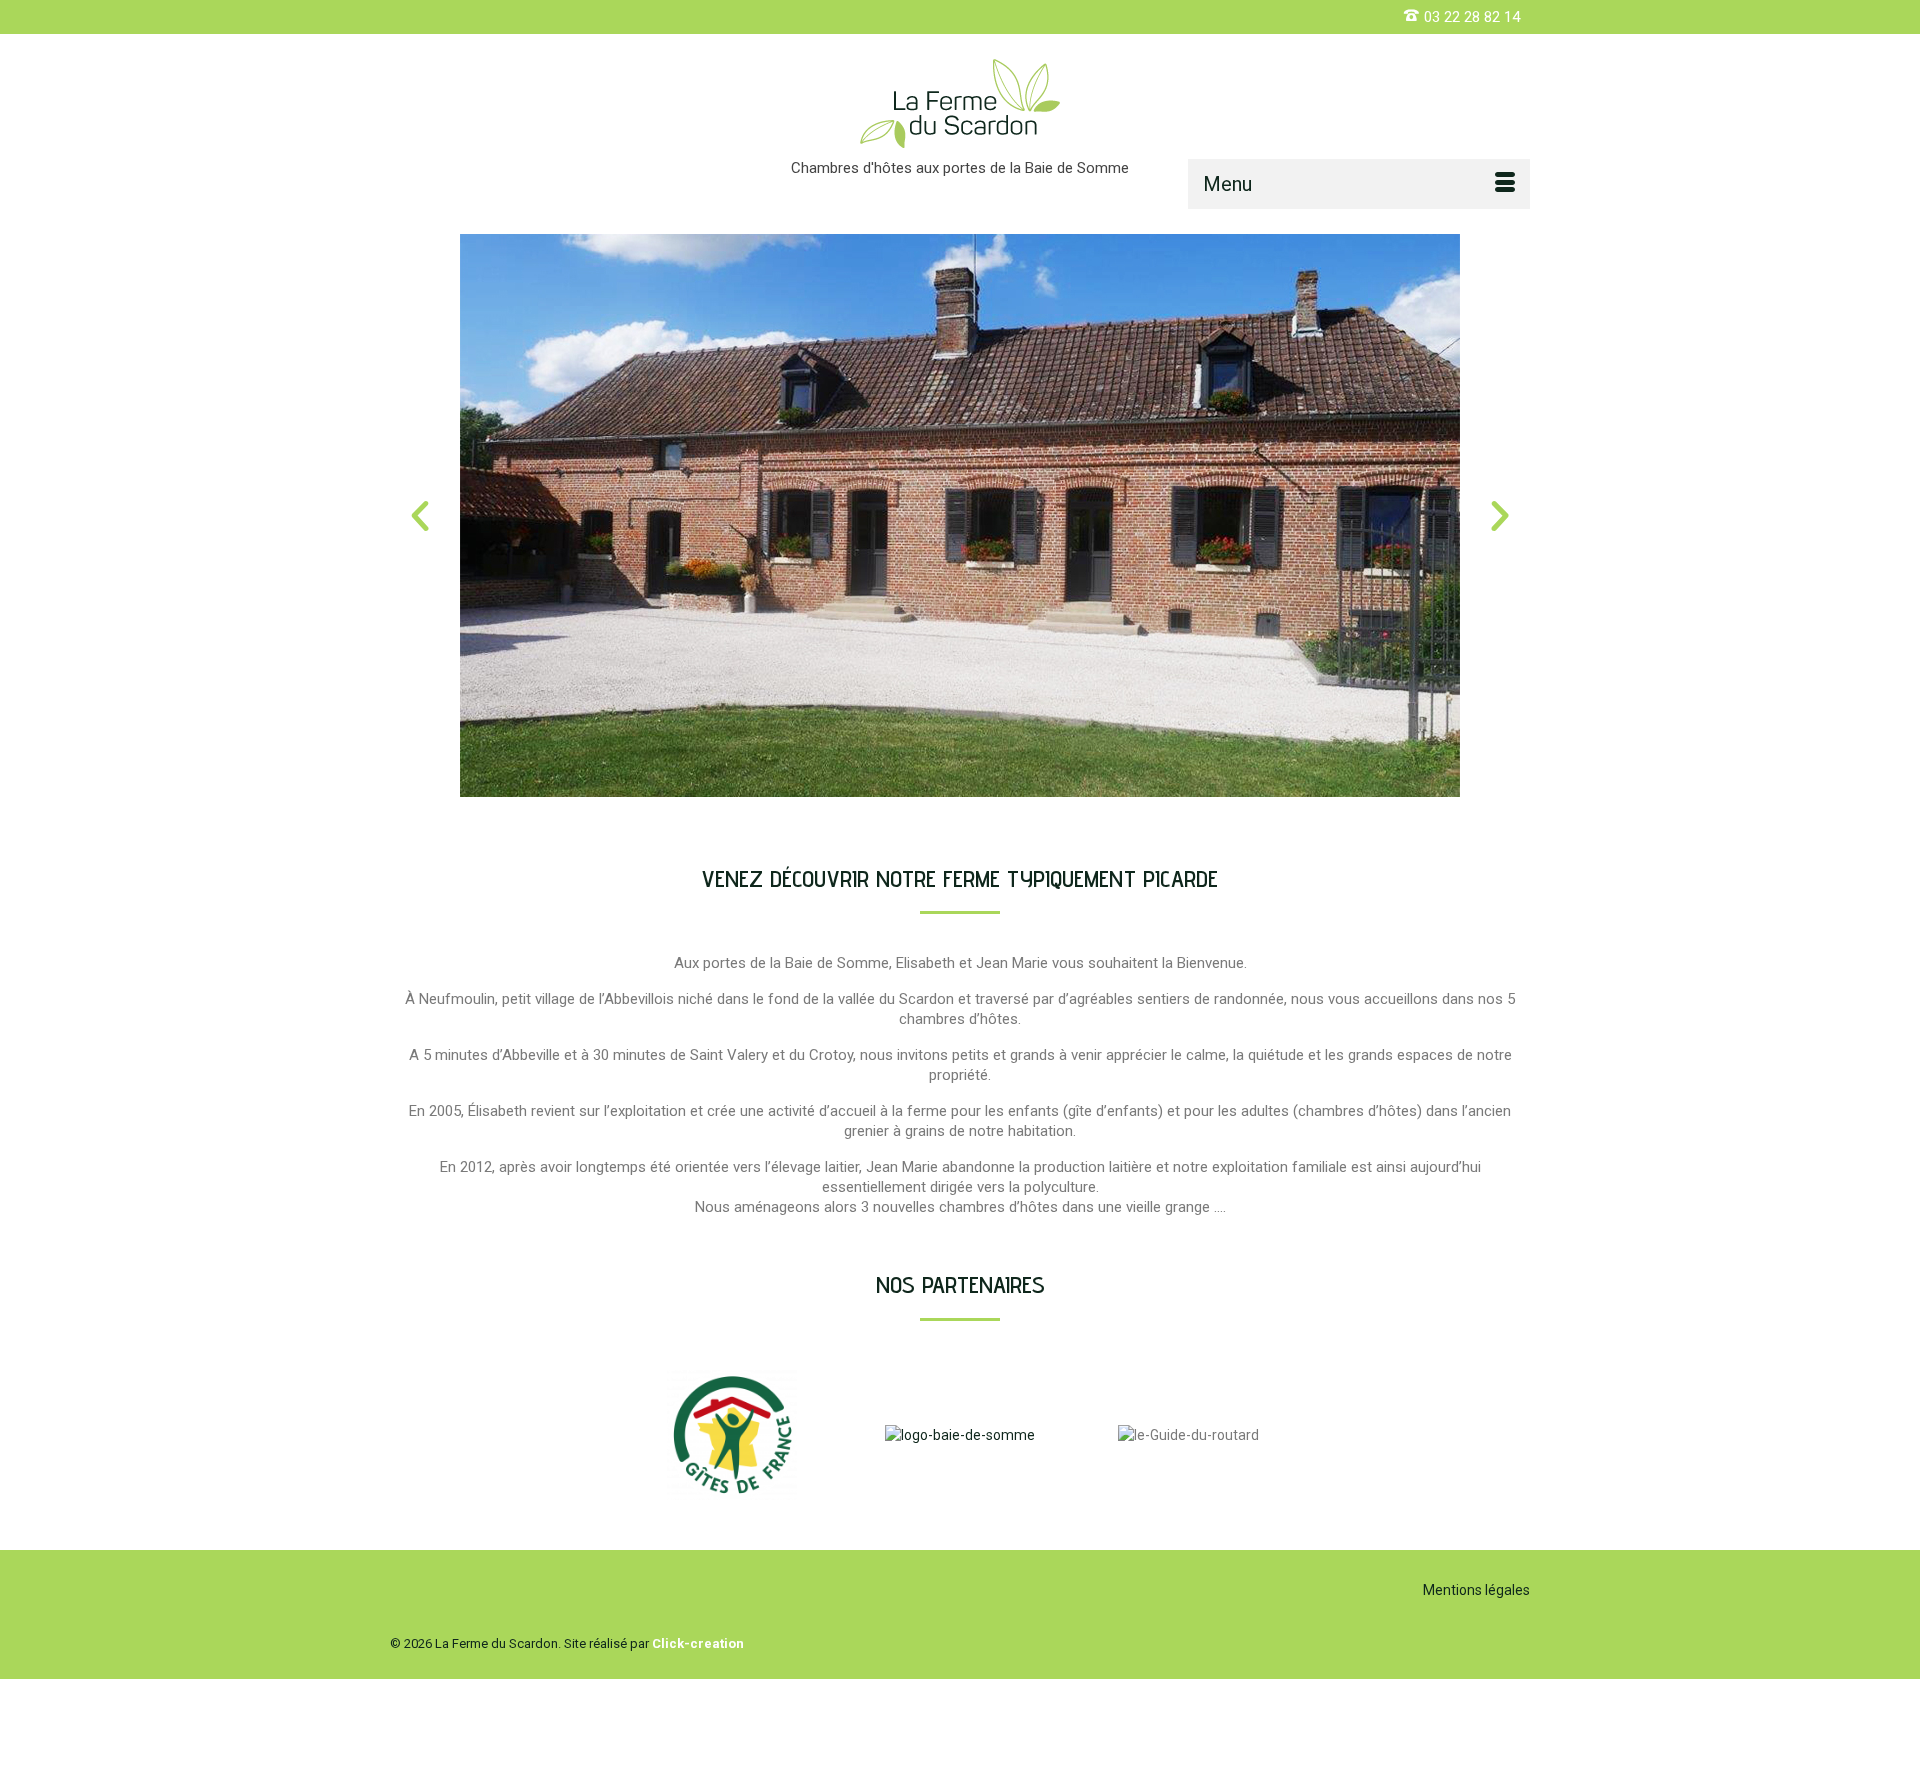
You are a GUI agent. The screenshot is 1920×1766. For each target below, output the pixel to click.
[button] (420, 516)
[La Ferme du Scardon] (960, 103)
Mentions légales (1476, 1590)
